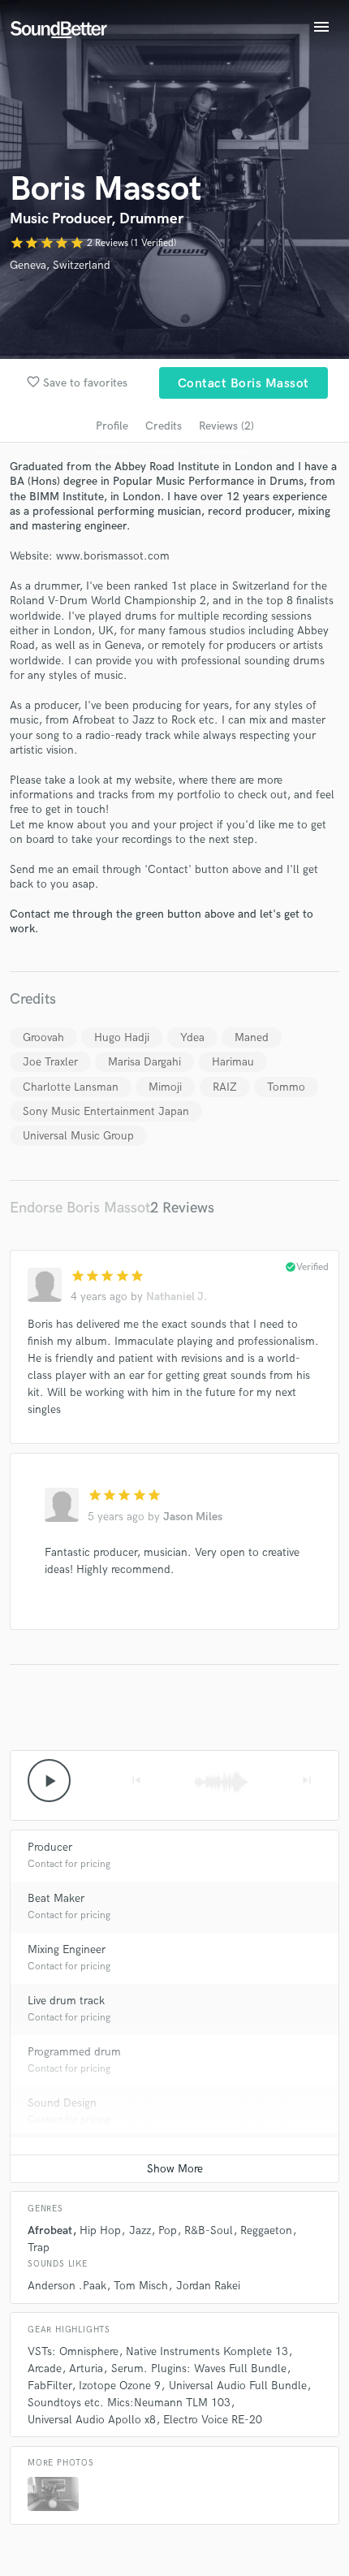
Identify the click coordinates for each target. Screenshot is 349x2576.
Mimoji (165, 1087)
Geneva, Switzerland (60, 265)
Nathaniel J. (177, 1297)
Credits (164, 426)
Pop (168, 2230)
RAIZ (225, 1087)
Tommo (286, 1087)
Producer (50, 1847)
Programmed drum (74, 2052)
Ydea (192, 1037)
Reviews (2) (226, 426)
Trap (39, 2248)
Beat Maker (56, 1898)
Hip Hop (100, 2230)
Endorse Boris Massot (80, 1208)
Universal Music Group (78, 1136)
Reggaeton (266, 2230)
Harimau (233, 1062)
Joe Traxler (50, 1062)
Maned (252, 1037)
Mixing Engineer (67, 1949)
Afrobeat (50, 2230)
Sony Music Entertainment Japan (106, 1111)
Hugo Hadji (122, 1037)
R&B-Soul (209, 2230)
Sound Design (62, 2103)
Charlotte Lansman (71, 1087)
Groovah (43, 1037)
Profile (112, 426)
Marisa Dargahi (144, 1062)
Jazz (140, 2230)
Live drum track (66, 2001)
